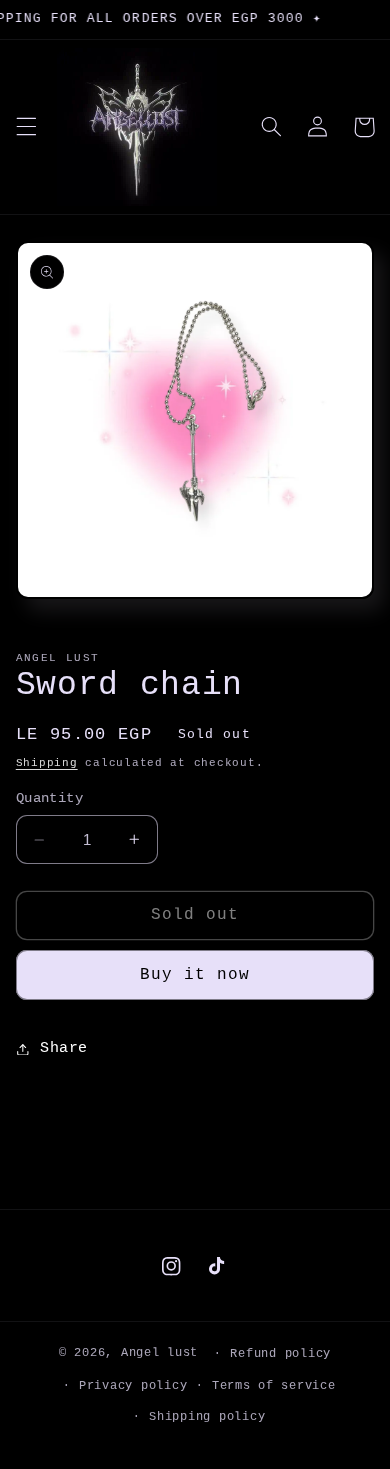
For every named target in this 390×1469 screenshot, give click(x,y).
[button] (26, 127)
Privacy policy (133, 1385)
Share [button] (64, 1048)
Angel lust (159, 1352)
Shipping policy (207, 1416)
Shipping (47, 763)
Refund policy (280, 1353)
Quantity (49, 798)
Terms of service (274, 1385)
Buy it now (195, 975)
